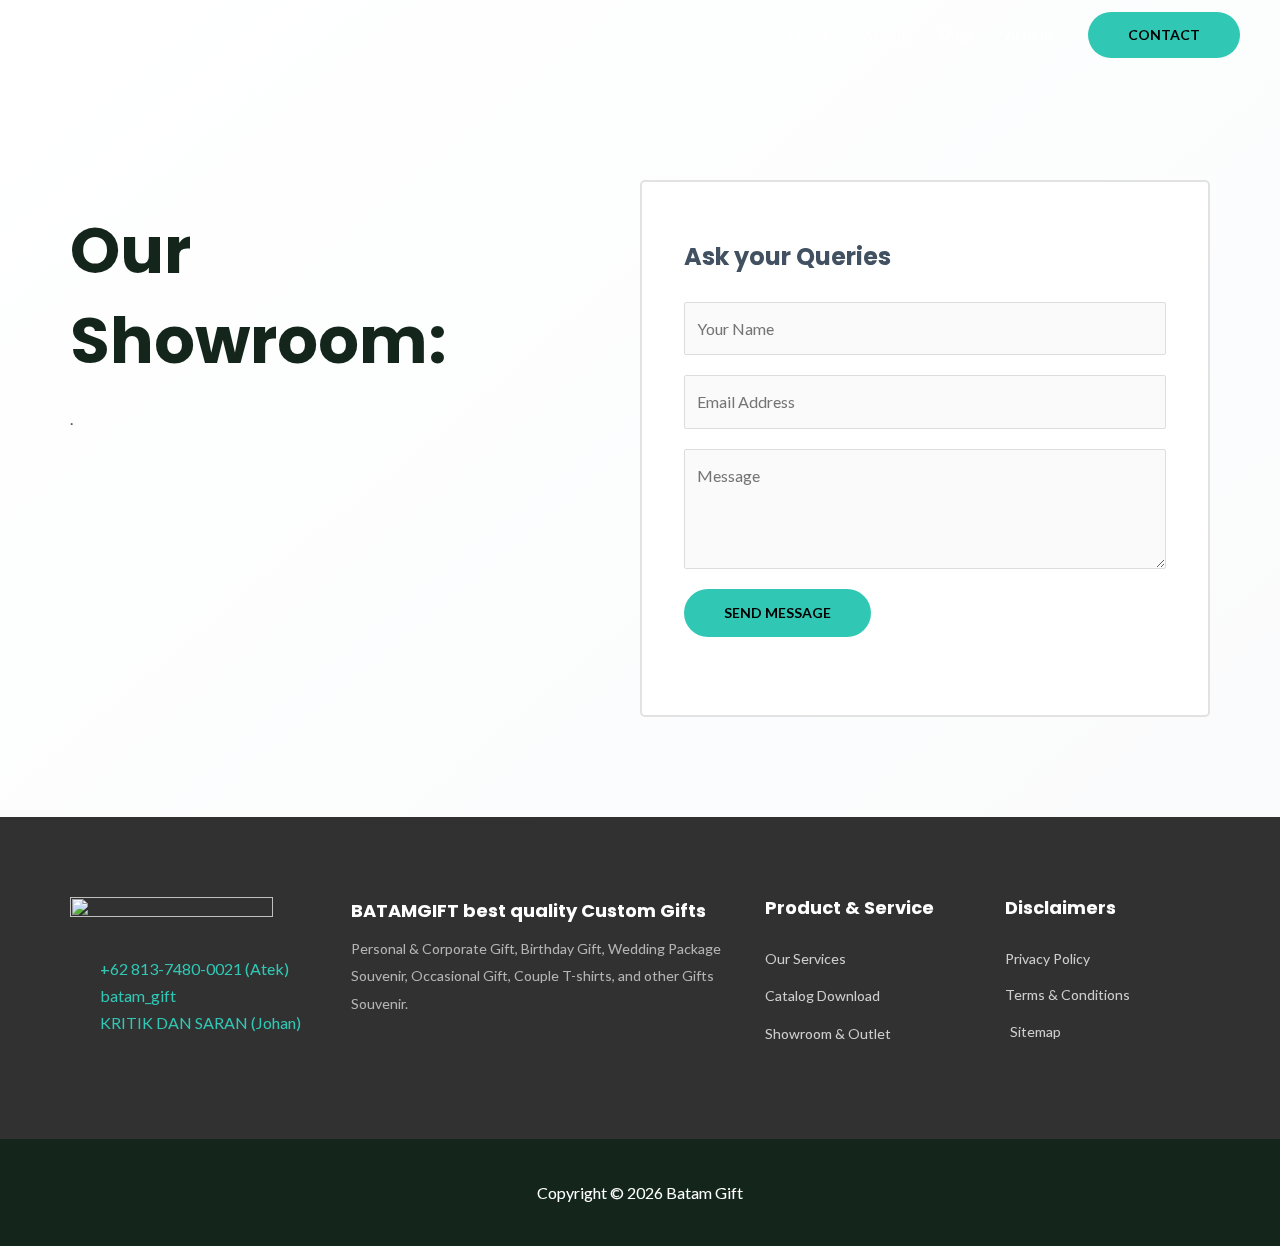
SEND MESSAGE (777, 612)
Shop (956, 34)
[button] (1164, 35)
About (885, 34)
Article (1028, 34)
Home (809, 34)
